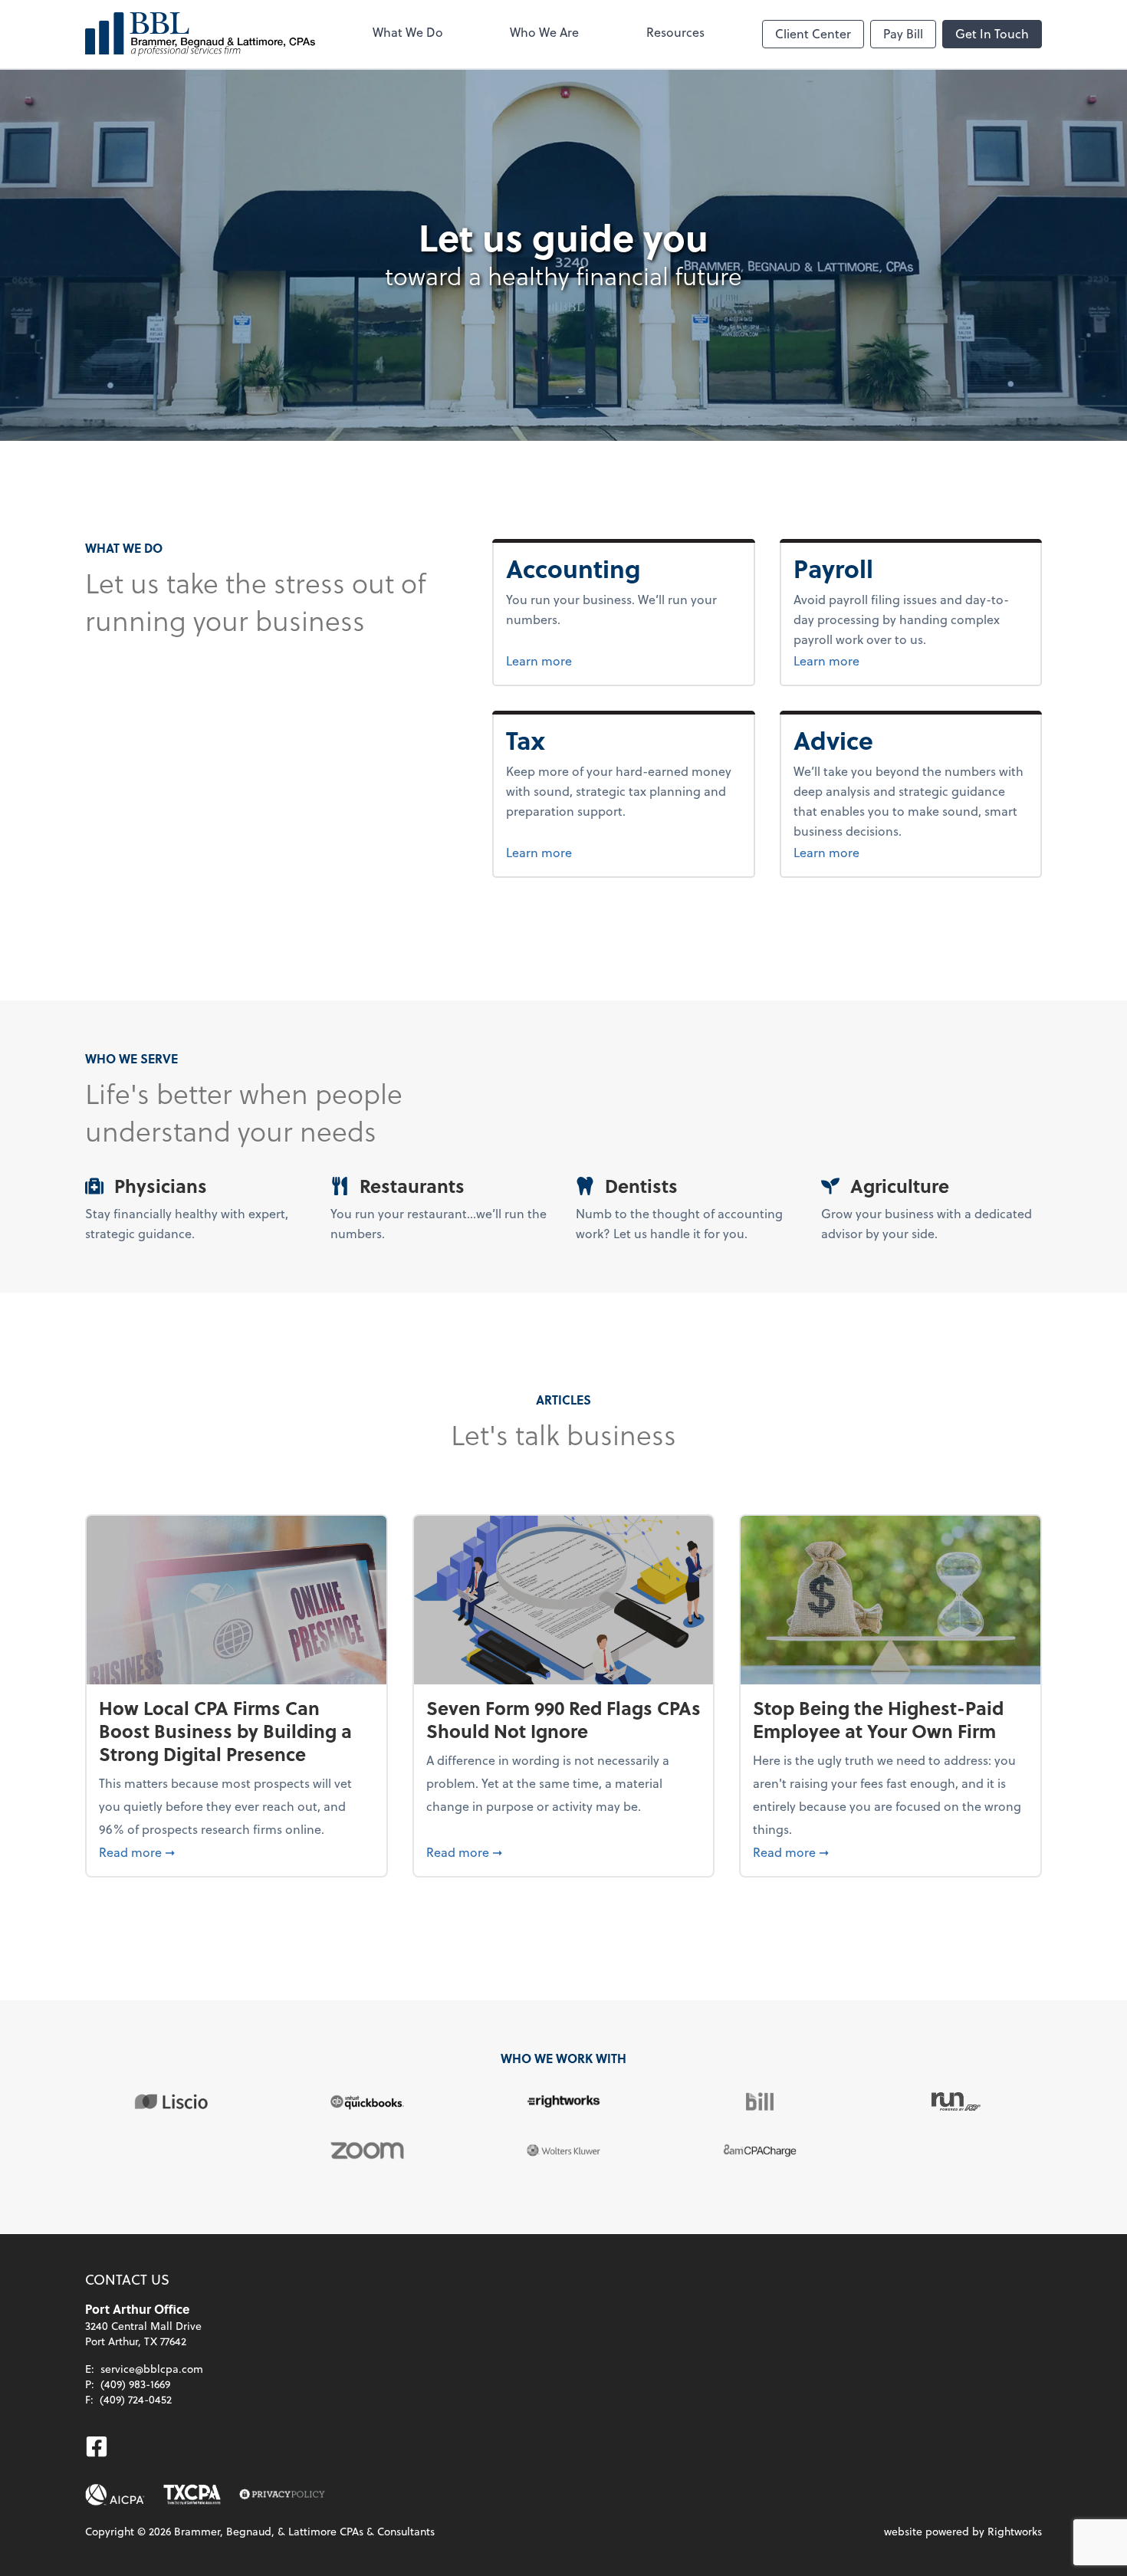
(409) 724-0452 (136, 2399)
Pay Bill (903, 33)
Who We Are (544, 32)
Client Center (813, 33)
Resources (675, 32)
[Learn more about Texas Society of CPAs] (192, 2495)
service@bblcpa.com (152, 2369)
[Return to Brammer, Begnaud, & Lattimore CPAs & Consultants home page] (200, 34)
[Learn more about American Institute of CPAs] (115, 2495)
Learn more (596, 660)
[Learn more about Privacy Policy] (282, 2495)
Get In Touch (992, 33)
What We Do (408, 32)
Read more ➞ (237, 1852)
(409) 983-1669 (135, 2384)
